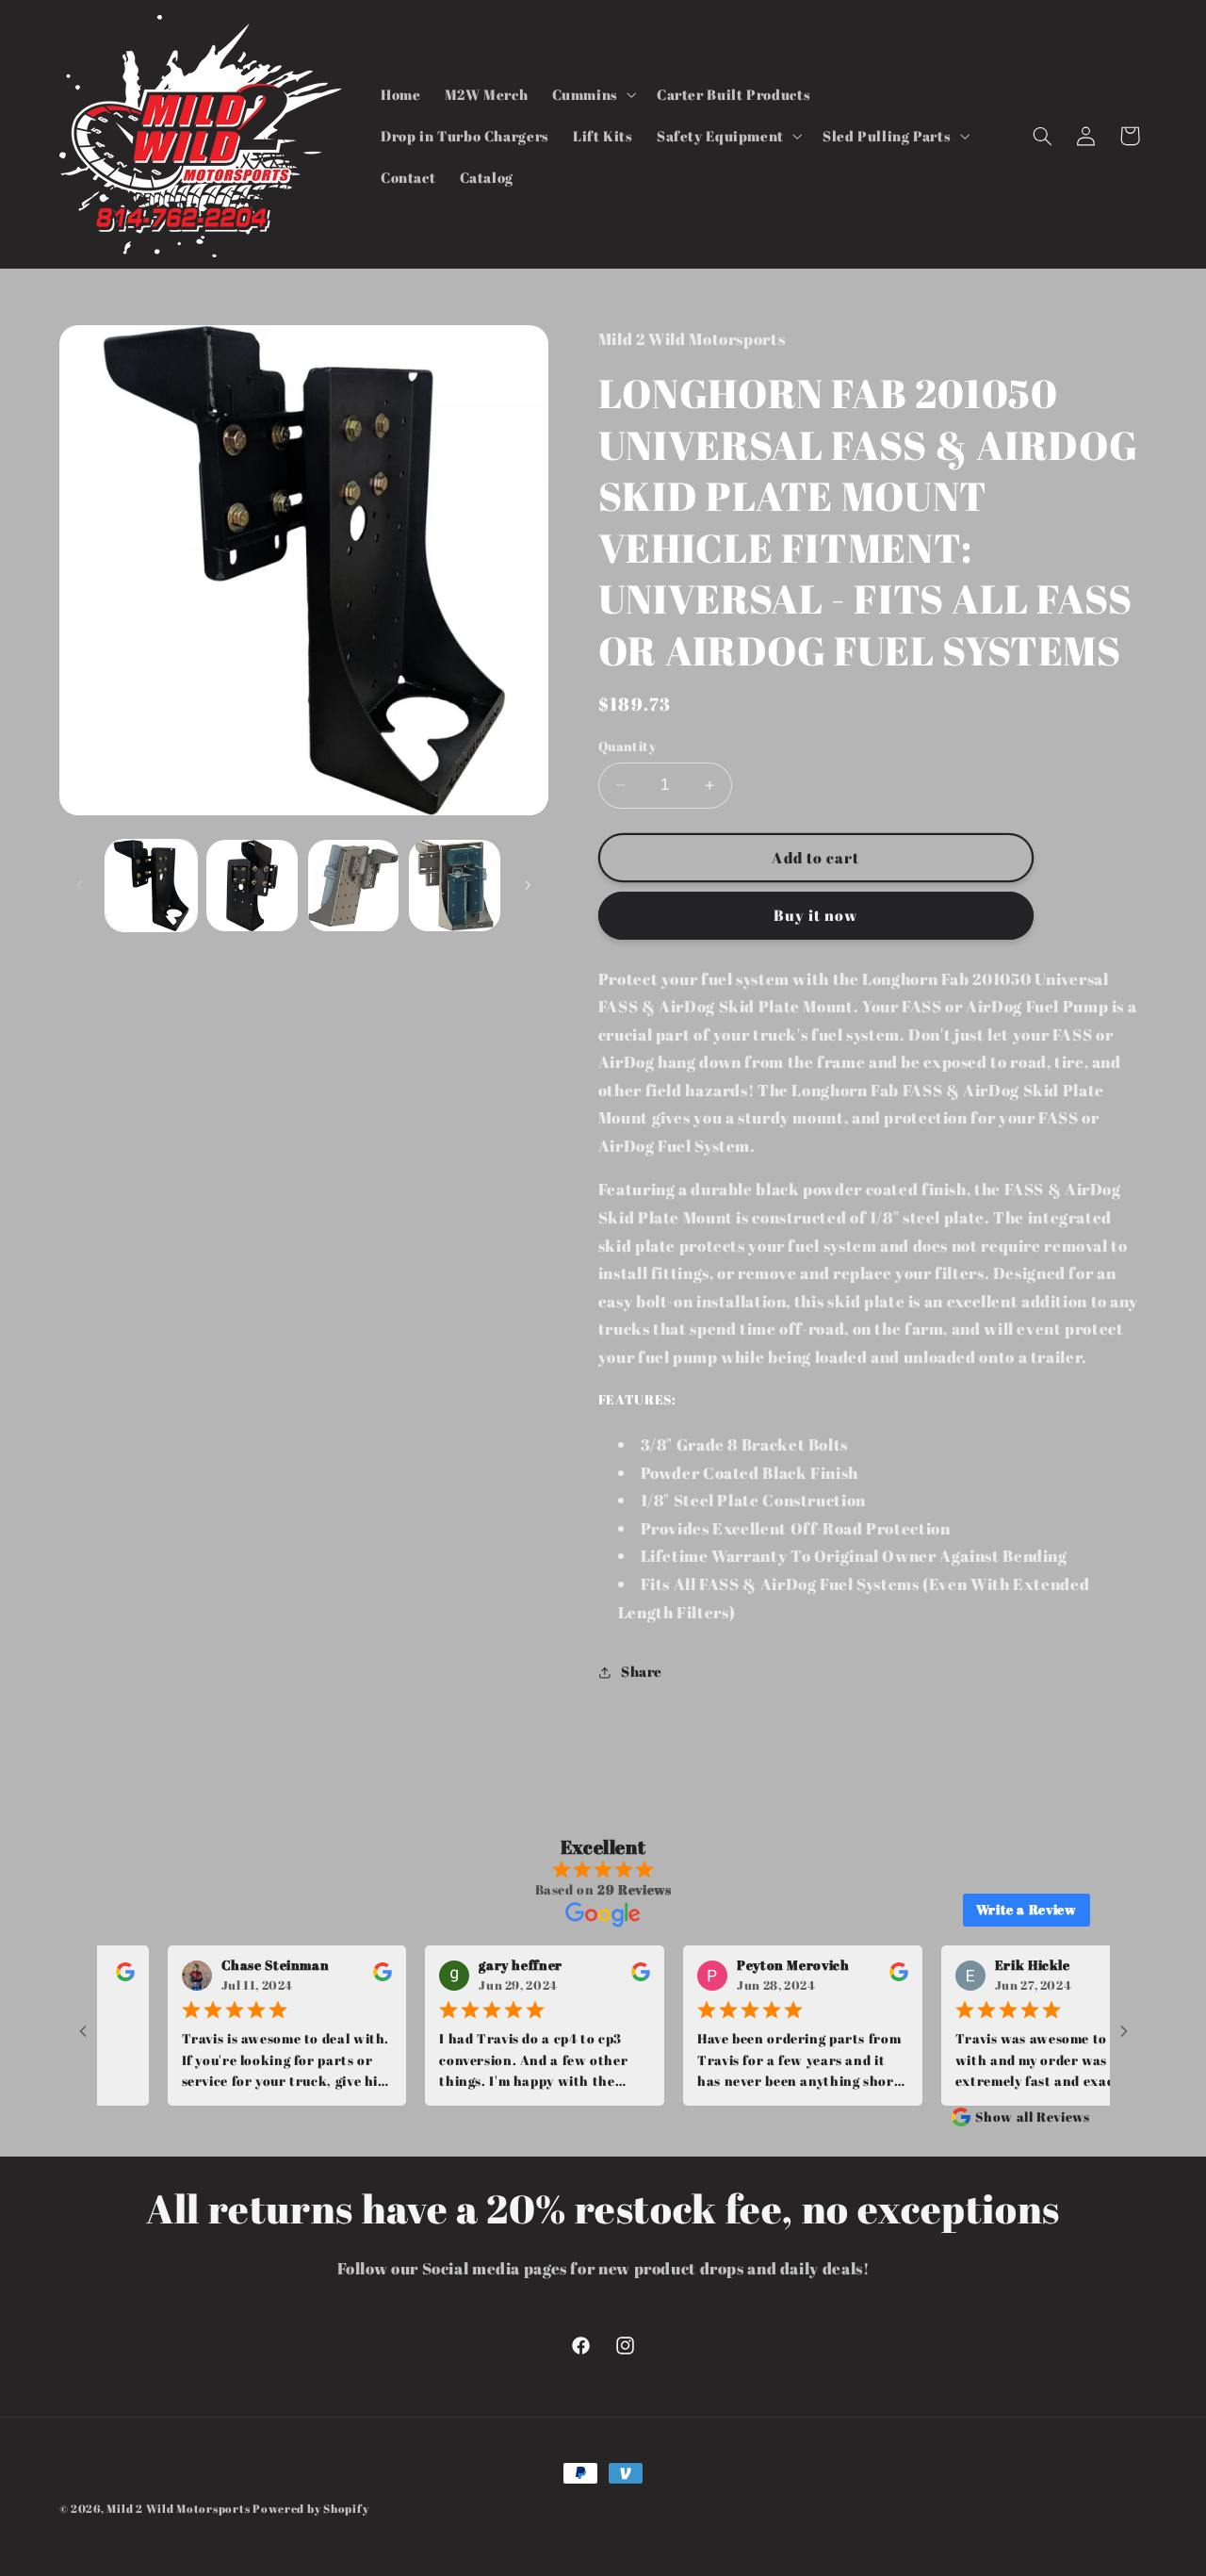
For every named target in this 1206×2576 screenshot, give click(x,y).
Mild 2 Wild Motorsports (179, 2509)
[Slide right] (528, 885)
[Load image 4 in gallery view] (455, 886)
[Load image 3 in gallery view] (354, 886)
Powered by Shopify (310, 2509)
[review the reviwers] (341, 1976)
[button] (592, 94)
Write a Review (1027, 1909)
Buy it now (816, 915)
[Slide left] (80, 885)
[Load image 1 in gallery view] (151, 886)
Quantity (627, 747)
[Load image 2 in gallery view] (252, 886)
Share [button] (642, 1671)
